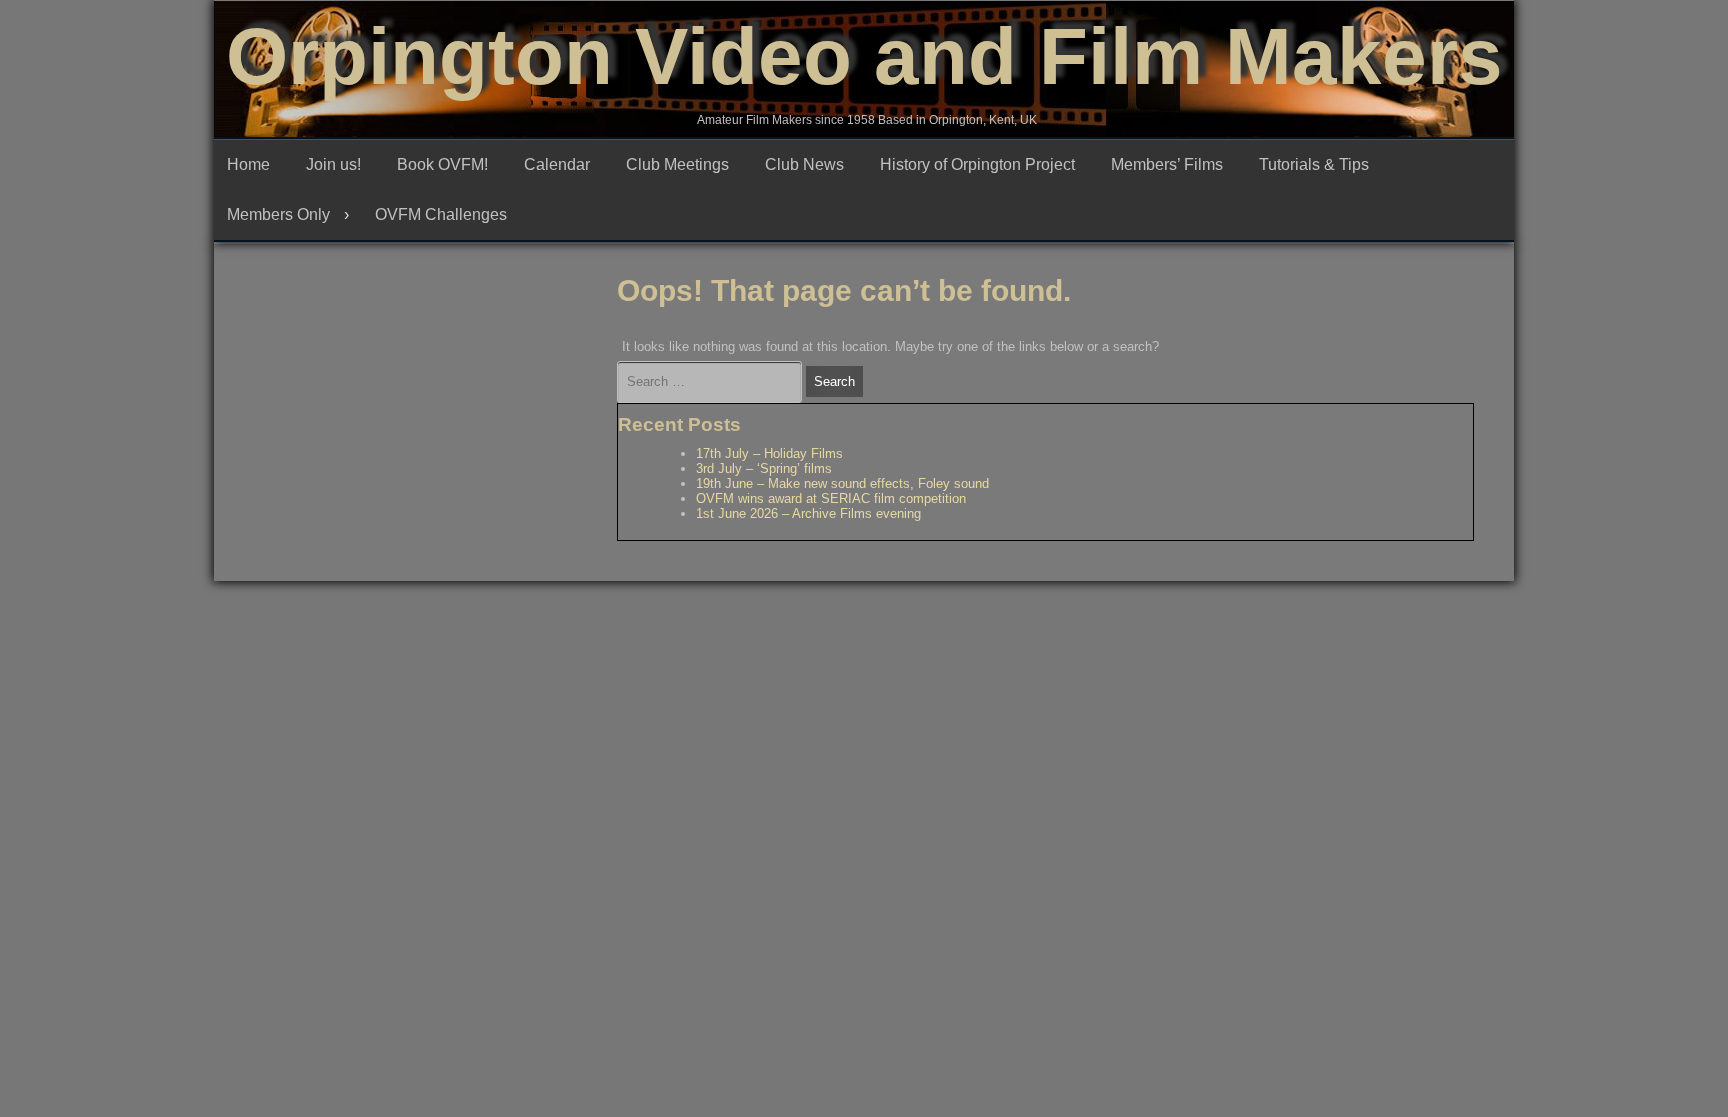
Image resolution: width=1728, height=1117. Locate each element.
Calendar (557, 164)
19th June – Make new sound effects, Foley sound (842, 483)
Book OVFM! (442, 164)
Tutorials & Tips (1314, 164)
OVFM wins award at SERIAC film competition (831, 498)
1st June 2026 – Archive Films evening (808, 513)
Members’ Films (1167, 164)
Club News (804, 164)
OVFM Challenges (441, 214)
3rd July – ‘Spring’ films (764, 468)
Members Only (278, 214)
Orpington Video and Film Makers (864, 56)
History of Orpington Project (977, 164)
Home (248, 164)
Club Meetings (677, 164)
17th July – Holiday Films (769, 453)
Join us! (333, 164)
